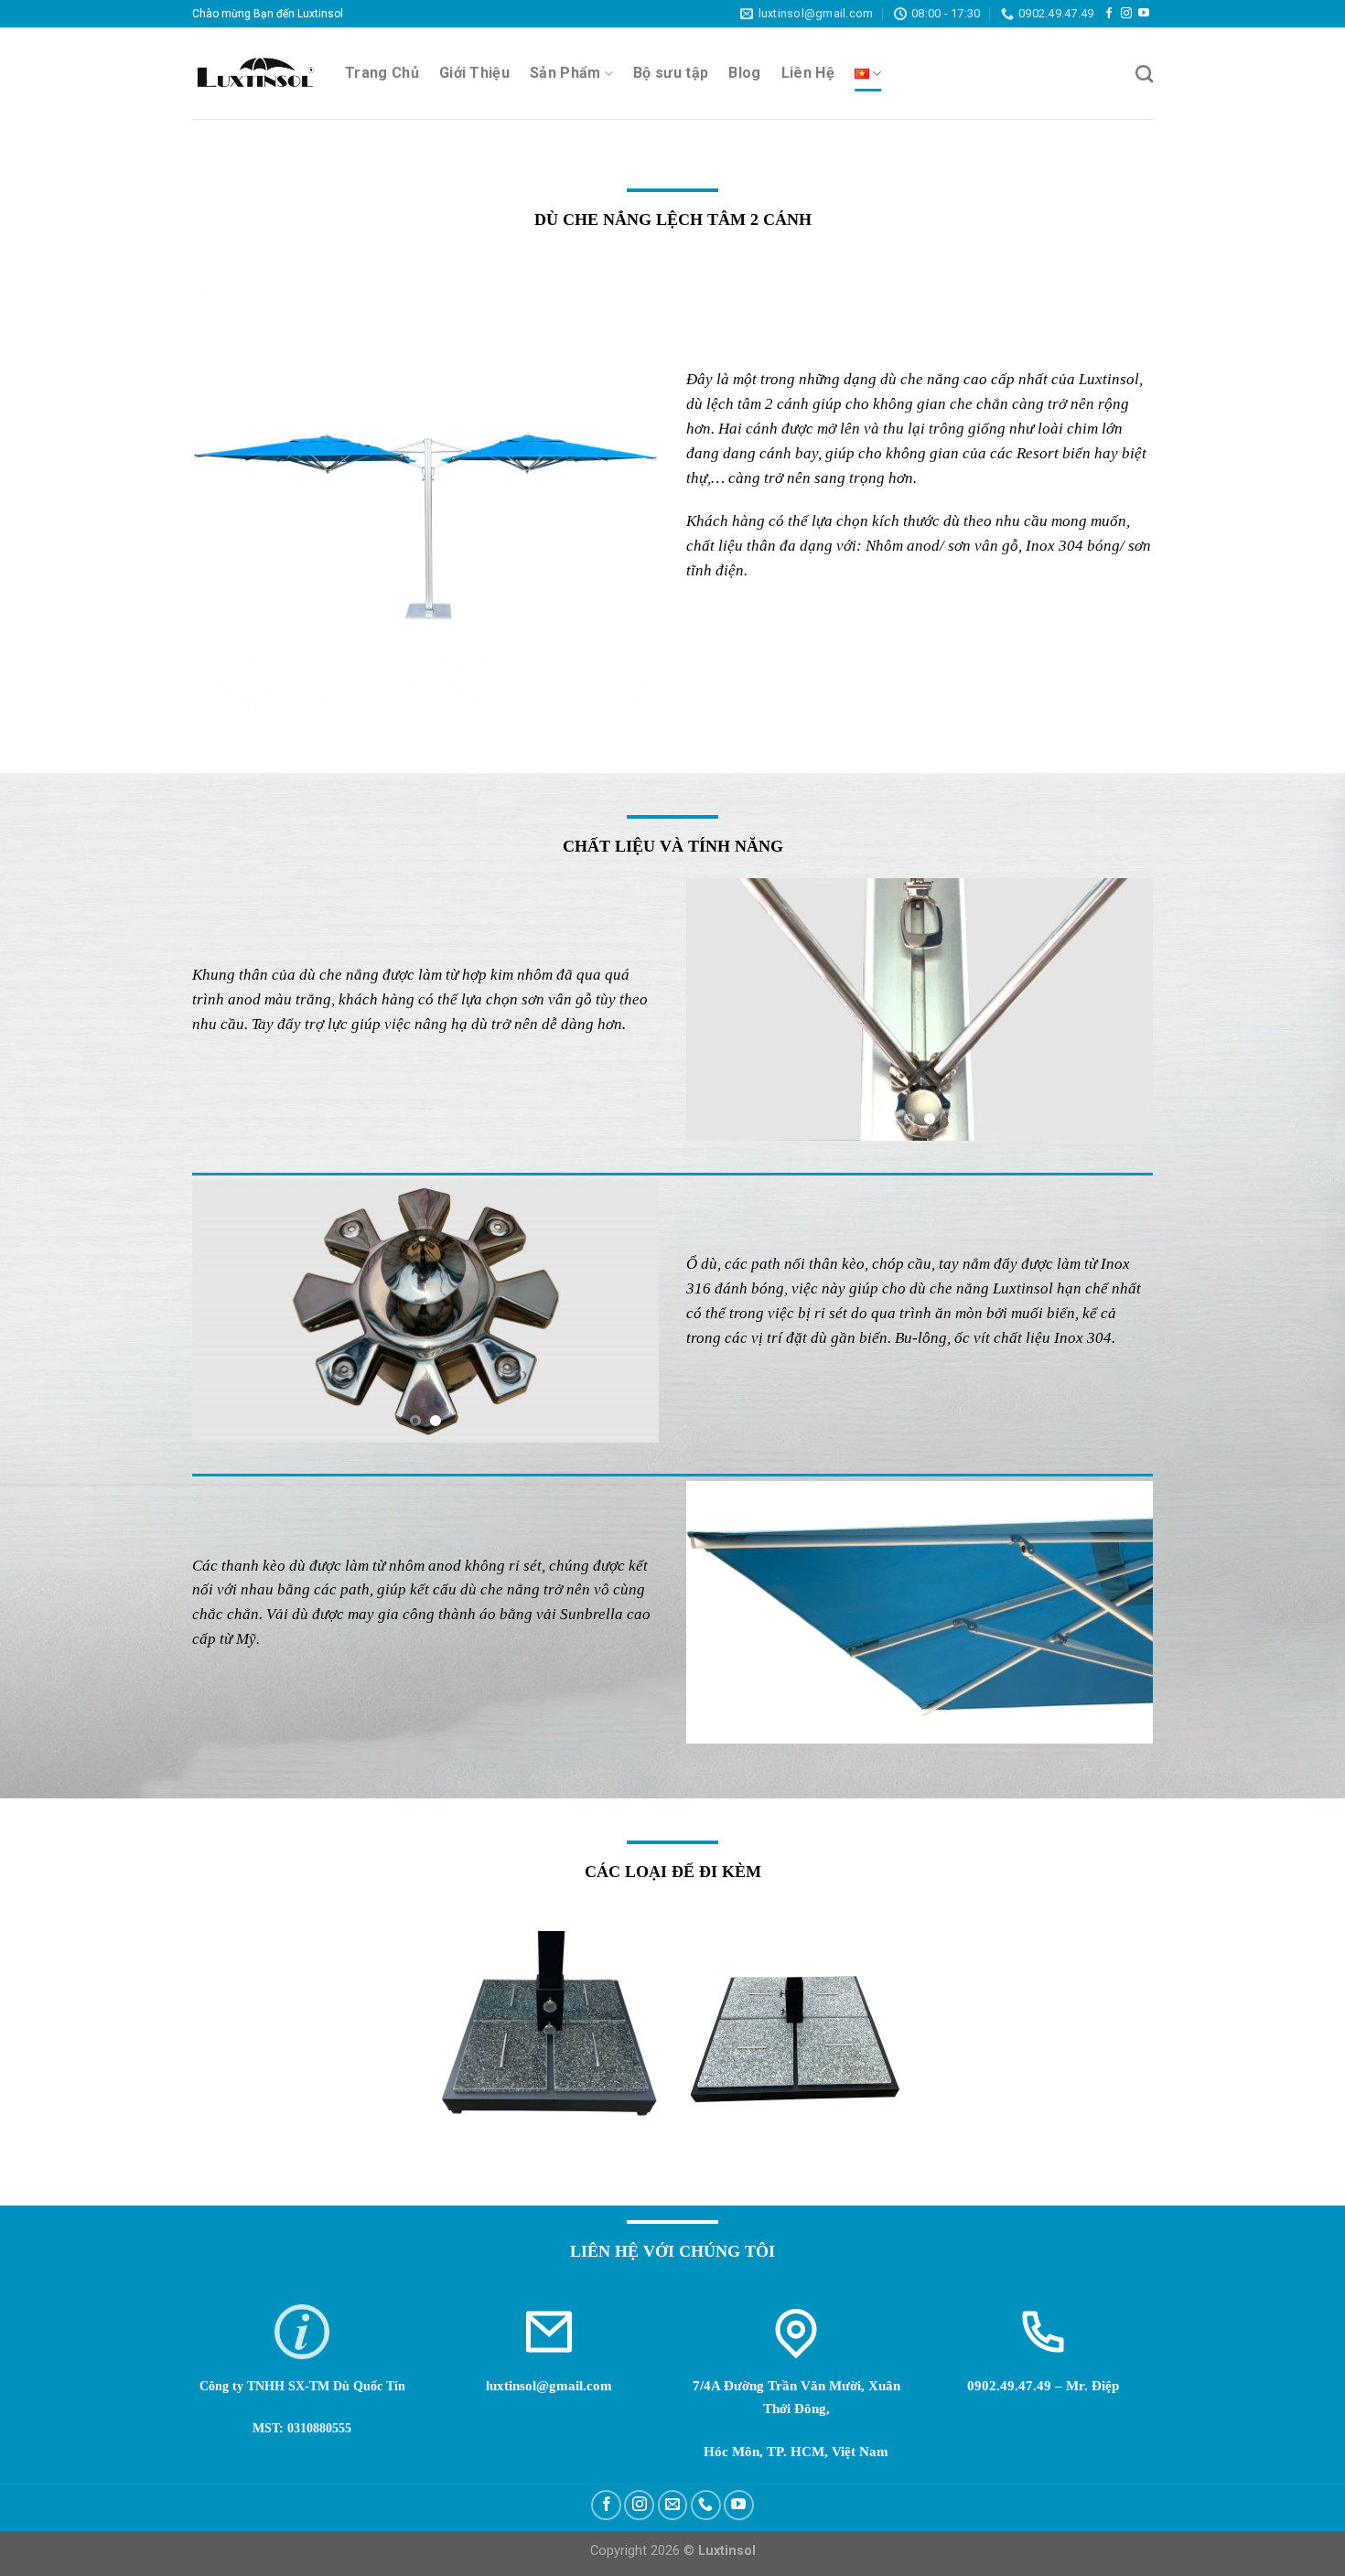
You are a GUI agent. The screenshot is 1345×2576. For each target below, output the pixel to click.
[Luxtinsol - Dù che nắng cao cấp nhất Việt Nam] (255, 74)
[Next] (1121, 1009)
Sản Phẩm (565, 73)
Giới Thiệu (474, 73)
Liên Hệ (808, 73)
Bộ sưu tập (671, 73)
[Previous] (718, 1009)
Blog (744, 73)
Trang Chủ (382, 73)
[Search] (1144, 74)
